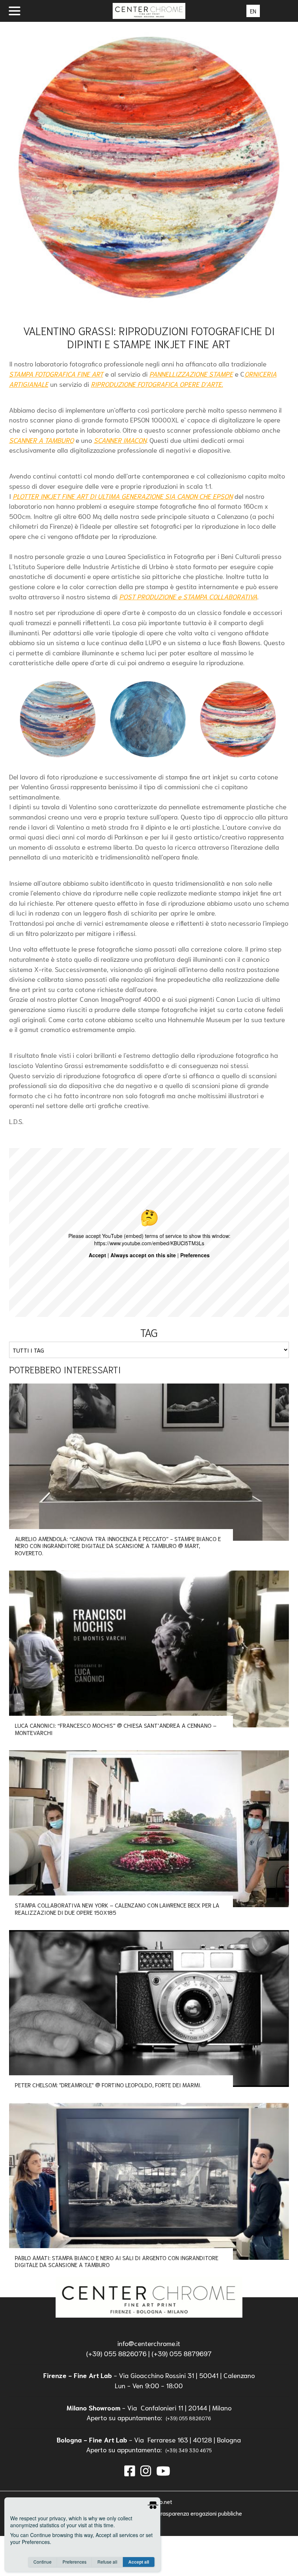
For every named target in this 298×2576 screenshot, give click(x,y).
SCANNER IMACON (120, 440)
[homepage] (149, 2297)
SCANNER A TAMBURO (41, 440)
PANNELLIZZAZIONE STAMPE (191, 374)
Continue (43, 2562)
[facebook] (130, 2470)
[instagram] (146, 2470)
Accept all (139, 2562)
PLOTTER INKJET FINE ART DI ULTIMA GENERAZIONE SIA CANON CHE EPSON (123, 496)
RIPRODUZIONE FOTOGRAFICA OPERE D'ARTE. (157, 384)
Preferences (74, 2562)
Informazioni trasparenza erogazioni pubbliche (184, 2513)
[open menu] (15, 11)
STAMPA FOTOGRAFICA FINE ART (56, 374)
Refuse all (107, 2562)
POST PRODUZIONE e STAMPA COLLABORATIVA (188, 596)
